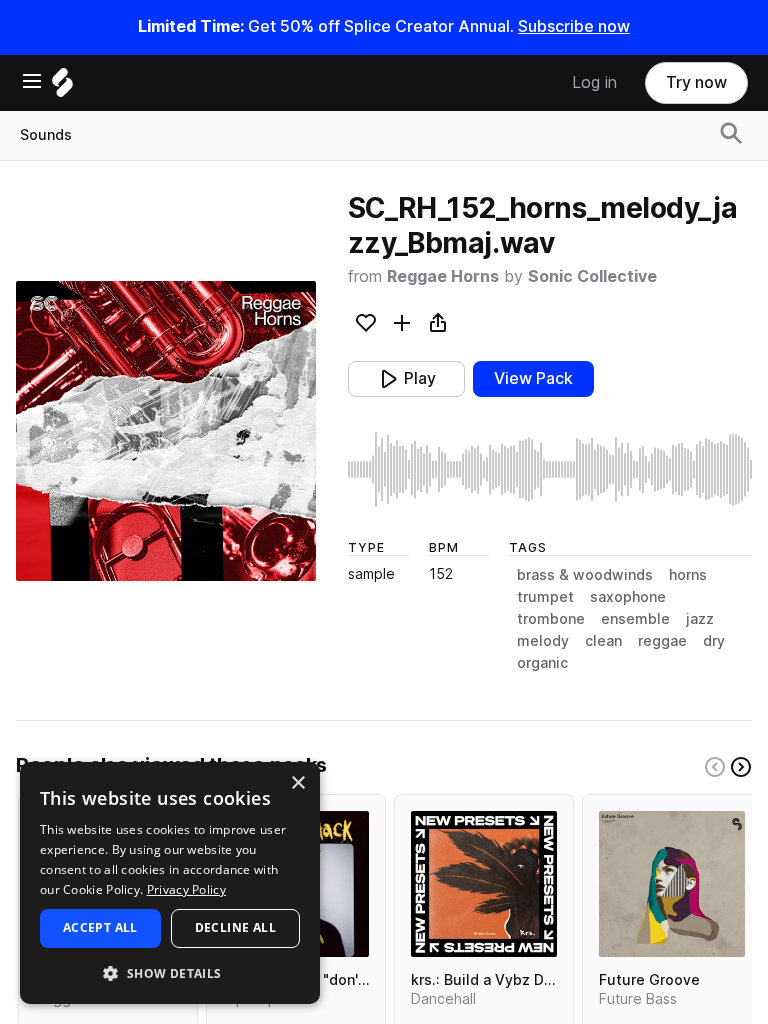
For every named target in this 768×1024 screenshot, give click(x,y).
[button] (170, 972)
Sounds (46, 135)
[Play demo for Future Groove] (672, 884)
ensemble (635, 619)
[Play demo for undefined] (166, 431)
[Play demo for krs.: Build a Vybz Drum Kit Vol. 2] (484, 884)
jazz (700, 619)
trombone (551, 619)
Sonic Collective (592, 276)
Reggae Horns (443, 276)
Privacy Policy (186, 889)
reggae (662, 641)
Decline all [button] (235, 927)
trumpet (545, 597)
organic (542, 663)
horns (688, 575)
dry (714, 641)
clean (603, 641)
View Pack (533, 378)
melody (543, 641)
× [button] (297, 783)
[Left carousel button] (715, 767)
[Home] (62, 87)
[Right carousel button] (741, 767)
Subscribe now (574, 26)
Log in (594, 82)
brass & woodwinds (585, 575)
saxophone (628, 597)
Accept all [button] (100, 927)
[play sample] (550, 469)
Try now (696, 82)
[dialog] (170, 883)
